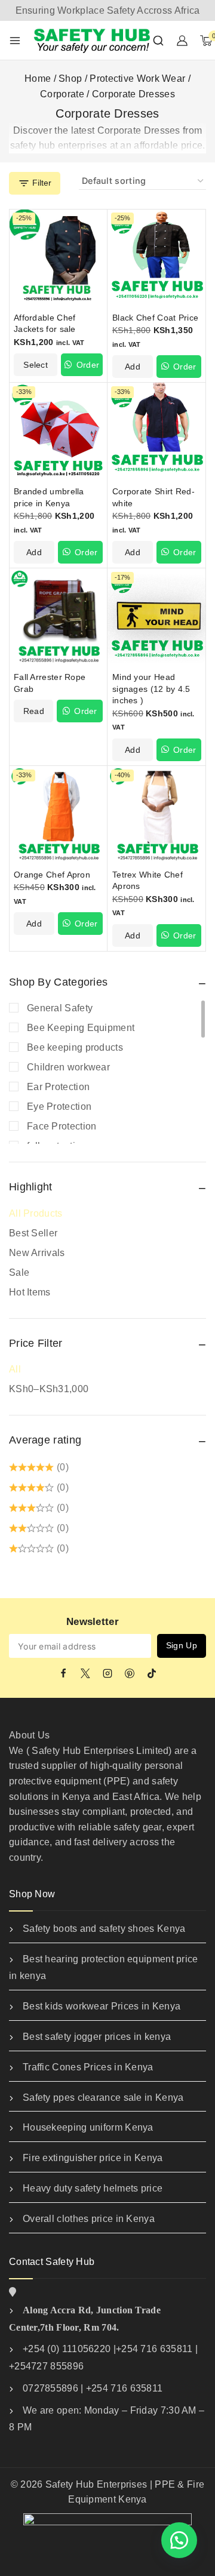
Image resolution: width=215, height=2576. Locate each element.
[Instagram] (107, 1673)
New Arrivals (37, 1253)
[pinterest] (130, 1673)
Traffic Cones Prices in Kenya (88, 2067)
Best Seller (33, 1233)
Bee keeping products (75, 1047)
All (15, 1369)
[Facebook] (63, 1673)
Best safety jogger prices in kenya (97, 2037)
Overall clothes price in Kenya (89, 2219)
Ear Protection (58, 1087)
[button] (133, 367)
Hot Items (30, 1292)
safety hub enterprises (59, 145)
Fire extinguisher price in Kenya (93, 2158)
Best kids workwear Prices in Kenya (102, 2006)
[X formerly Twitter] (85, 1673)
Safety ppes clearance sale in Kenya (103, 2098)
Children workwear (68, 1067)
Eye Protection (59, 1107)
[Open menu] (15, 41)
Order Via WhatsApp (82, 368)
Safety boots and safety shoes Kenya (104, 1929)
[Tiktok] (152, 1673)
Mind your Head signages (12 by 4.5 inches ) (151, 689)
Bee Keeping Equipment (81, 1028)
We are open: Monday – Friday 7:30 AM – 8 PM (107, 2419)
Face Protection (62, 1126)
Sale (19, 1272)
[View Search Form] (158, 41)
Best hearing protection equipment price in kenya (104, 1968)
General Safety (60, 1008)
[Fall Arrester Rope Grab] (58, 618)
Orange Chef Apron (52, 875)
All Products (36, 1213)
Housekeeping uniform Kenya (88, 2127)
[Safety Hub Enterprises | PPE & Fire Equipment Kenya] (93, 40)
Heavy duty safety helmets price (93, 2188)
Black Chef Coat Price (155, 318)
